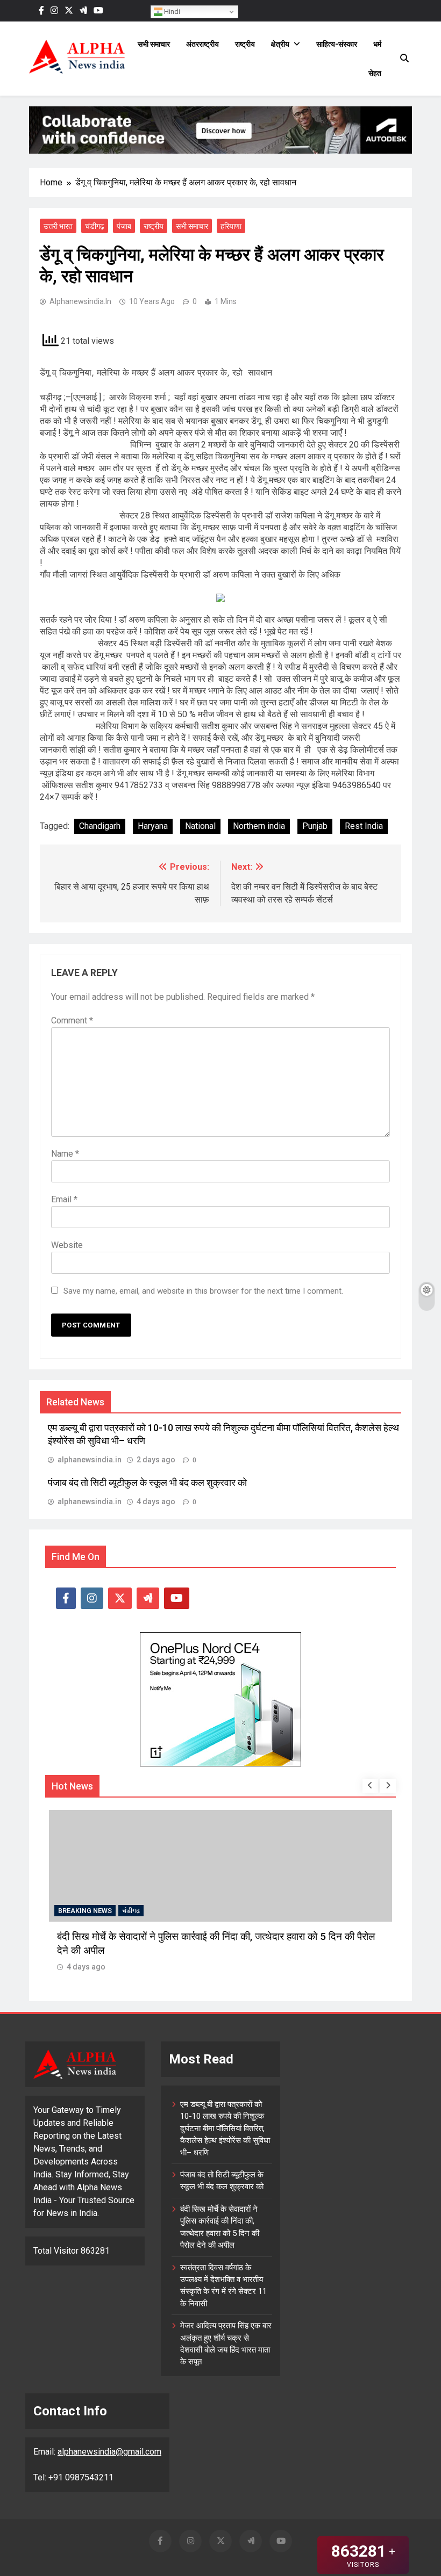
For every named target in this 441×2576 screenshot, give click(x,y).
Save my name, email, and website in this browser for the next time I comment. (203, 1291)
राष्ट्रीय (245, 44)
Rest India (364, 826)
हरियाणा (231, 226)
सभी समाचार (154, 44)
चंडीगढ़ (95, 226)
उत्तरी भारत (58, 226)
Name (65, 1154)
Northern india (259, 826)
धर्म (377, 44)
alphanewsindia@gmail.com (109, 2452)
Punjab (315, 826)
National (200, 826)
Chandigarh (100, 826)
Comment (72, 1020)
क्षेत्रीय (280, 44)
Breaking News (85, 1911)
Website (67, 1245)
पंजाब (124, 226)
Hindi (171, 12)
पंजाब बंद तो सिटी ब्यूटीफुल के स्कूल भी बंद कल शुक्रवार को (147, 1483)
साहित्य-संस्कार (337, 44)
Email (64, 1199)
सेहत (375, 73)
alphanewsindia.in (80, 301)
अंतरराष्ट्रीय (202, 44)
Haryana (153, 826)
